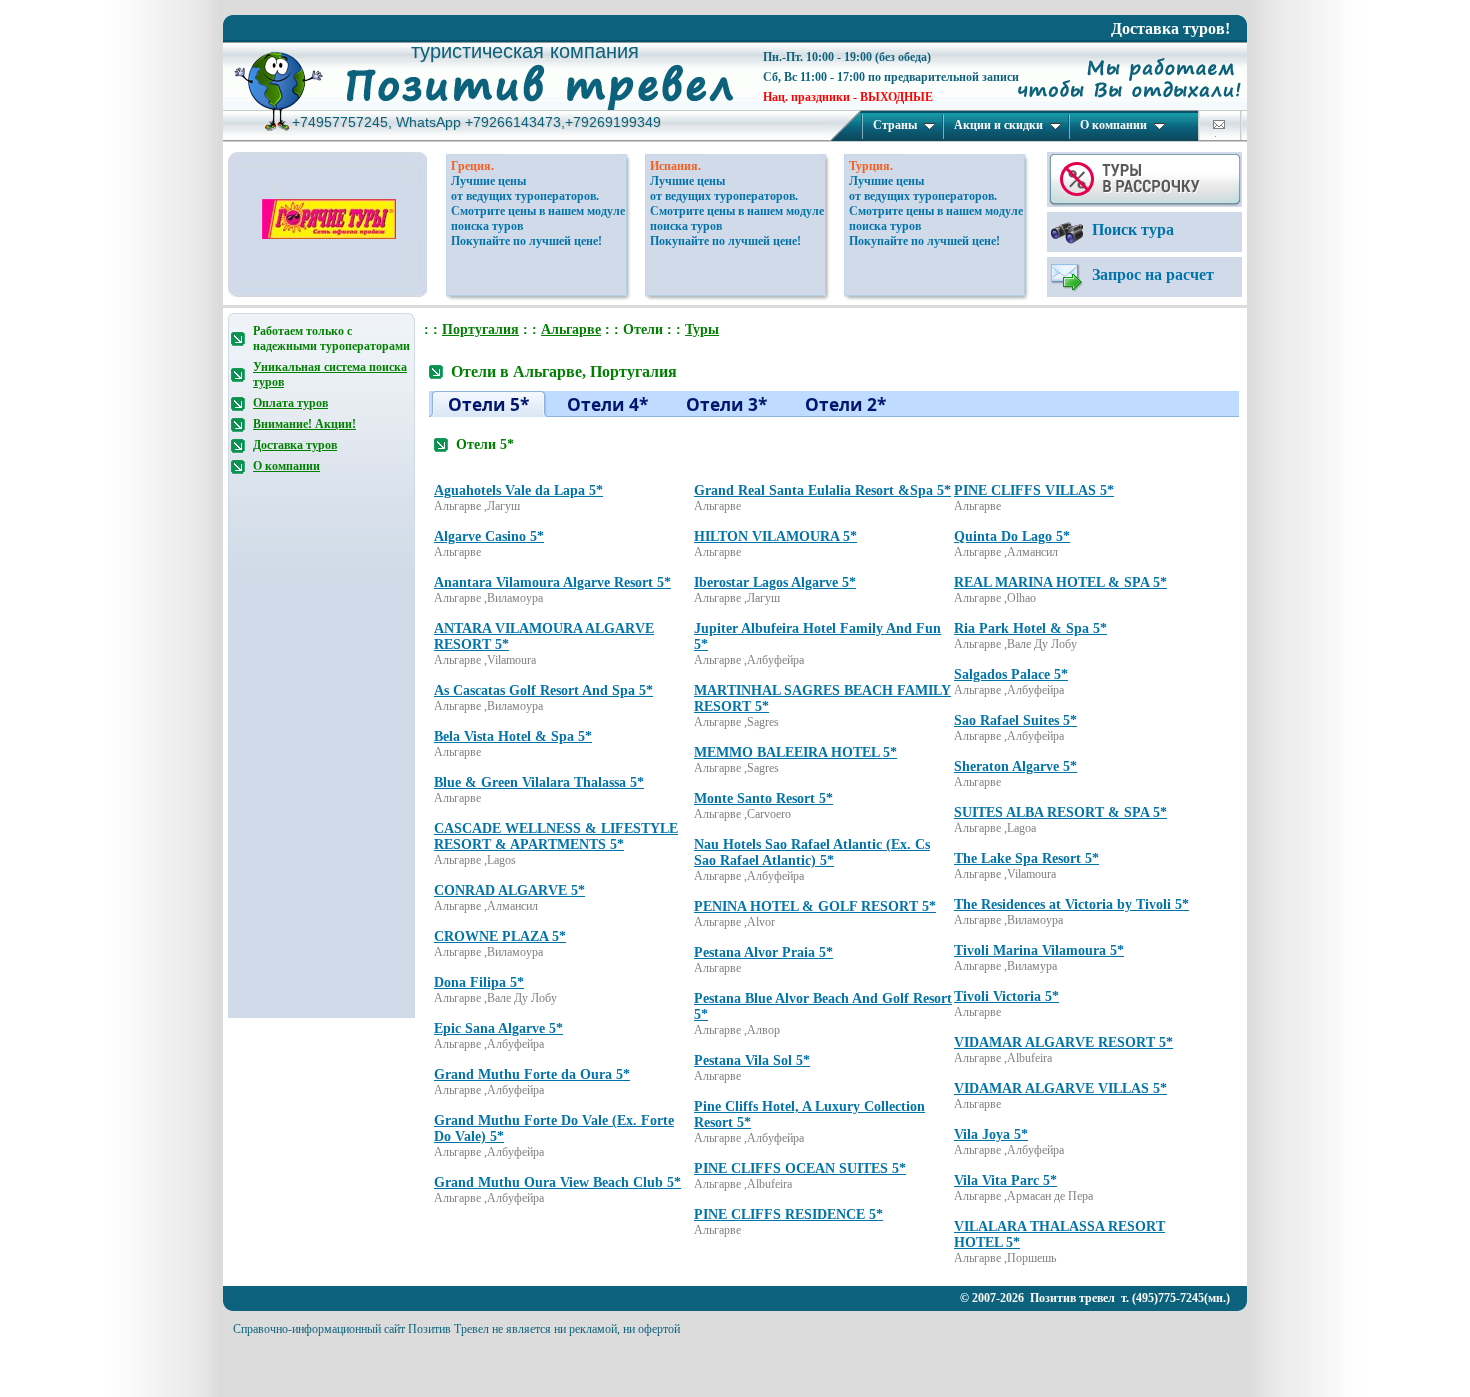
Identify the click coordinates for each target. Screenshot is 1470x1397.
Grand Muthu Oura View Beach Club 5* (557, 1182)
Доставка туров (295, 445)
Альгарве (571, 329)
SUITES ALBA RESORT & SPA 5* (1060, 812)
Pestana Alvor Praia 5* (763, 952)
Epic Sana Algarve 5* (498, 1028)
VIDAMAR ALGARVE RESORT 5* (1063, 1042)
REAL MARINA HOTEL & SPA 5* (1060, 582)
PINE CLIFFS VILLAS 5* (1034, 490)
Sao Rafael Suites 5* (1015, 720)
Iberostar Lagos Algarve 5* (775, 582)
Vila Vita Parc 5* (1005, 1180)
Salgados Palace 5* (1011, 674)
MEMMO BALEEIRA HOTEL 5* (795, 752)
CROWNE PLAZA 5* (500, 936)
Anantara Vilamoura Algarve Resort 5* (552, 582)
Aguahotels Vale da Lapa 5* (518, 490)
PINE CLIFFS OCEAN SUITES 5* (800, 1168)
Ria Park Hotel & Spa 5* (1030, 628)
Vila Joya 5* (991, 1134)
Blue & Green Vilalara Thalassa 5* (539, 782)
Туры (702, 329)
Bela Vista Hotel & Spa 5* (513, 736)
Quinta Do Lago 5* (1012, 536)
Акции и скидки (998, 125)
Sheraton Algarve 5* (1015, 766)
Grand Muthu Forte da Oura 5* (532, 1074)
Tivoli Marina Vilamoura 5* (1039, 950)
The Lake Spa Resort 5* (1026, 858)
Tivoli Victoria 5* (1006, 996)
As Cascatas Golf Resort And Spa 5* (543, 690)
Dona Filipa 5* (479, 982)
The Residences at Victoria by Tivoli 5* (1071, 904)
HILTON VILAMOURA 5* (775, 536)
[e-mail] (1219, 124)
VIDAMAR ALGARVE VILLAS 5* (1060, 1088)
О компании (1113, 125)
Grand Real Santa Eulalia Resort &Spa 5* (822, 490)
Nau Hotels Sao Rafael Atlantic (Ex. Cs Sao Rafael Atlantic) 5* (812, 852)
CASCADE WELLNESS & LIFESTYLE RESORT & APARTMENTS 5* (556, 836)
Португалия (480, 329)
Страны (895, 125)
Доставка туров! (1170, 28)
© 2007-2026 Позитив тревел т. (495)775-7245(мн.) (1095, 1298)
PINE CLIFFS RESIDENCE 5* (788, 1214)
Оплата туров (290, 403)
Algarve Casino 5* (489, 536)
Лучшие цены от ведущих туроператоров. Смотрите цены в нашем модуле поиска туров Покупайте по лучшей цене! (538, 211)
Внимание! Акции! (304, 424)
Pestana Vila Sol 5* (752, 1060)
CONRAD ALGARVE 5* (509, 890)
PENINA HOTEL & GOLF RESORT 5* (815, 906)
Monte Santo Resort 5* (763, 798)
